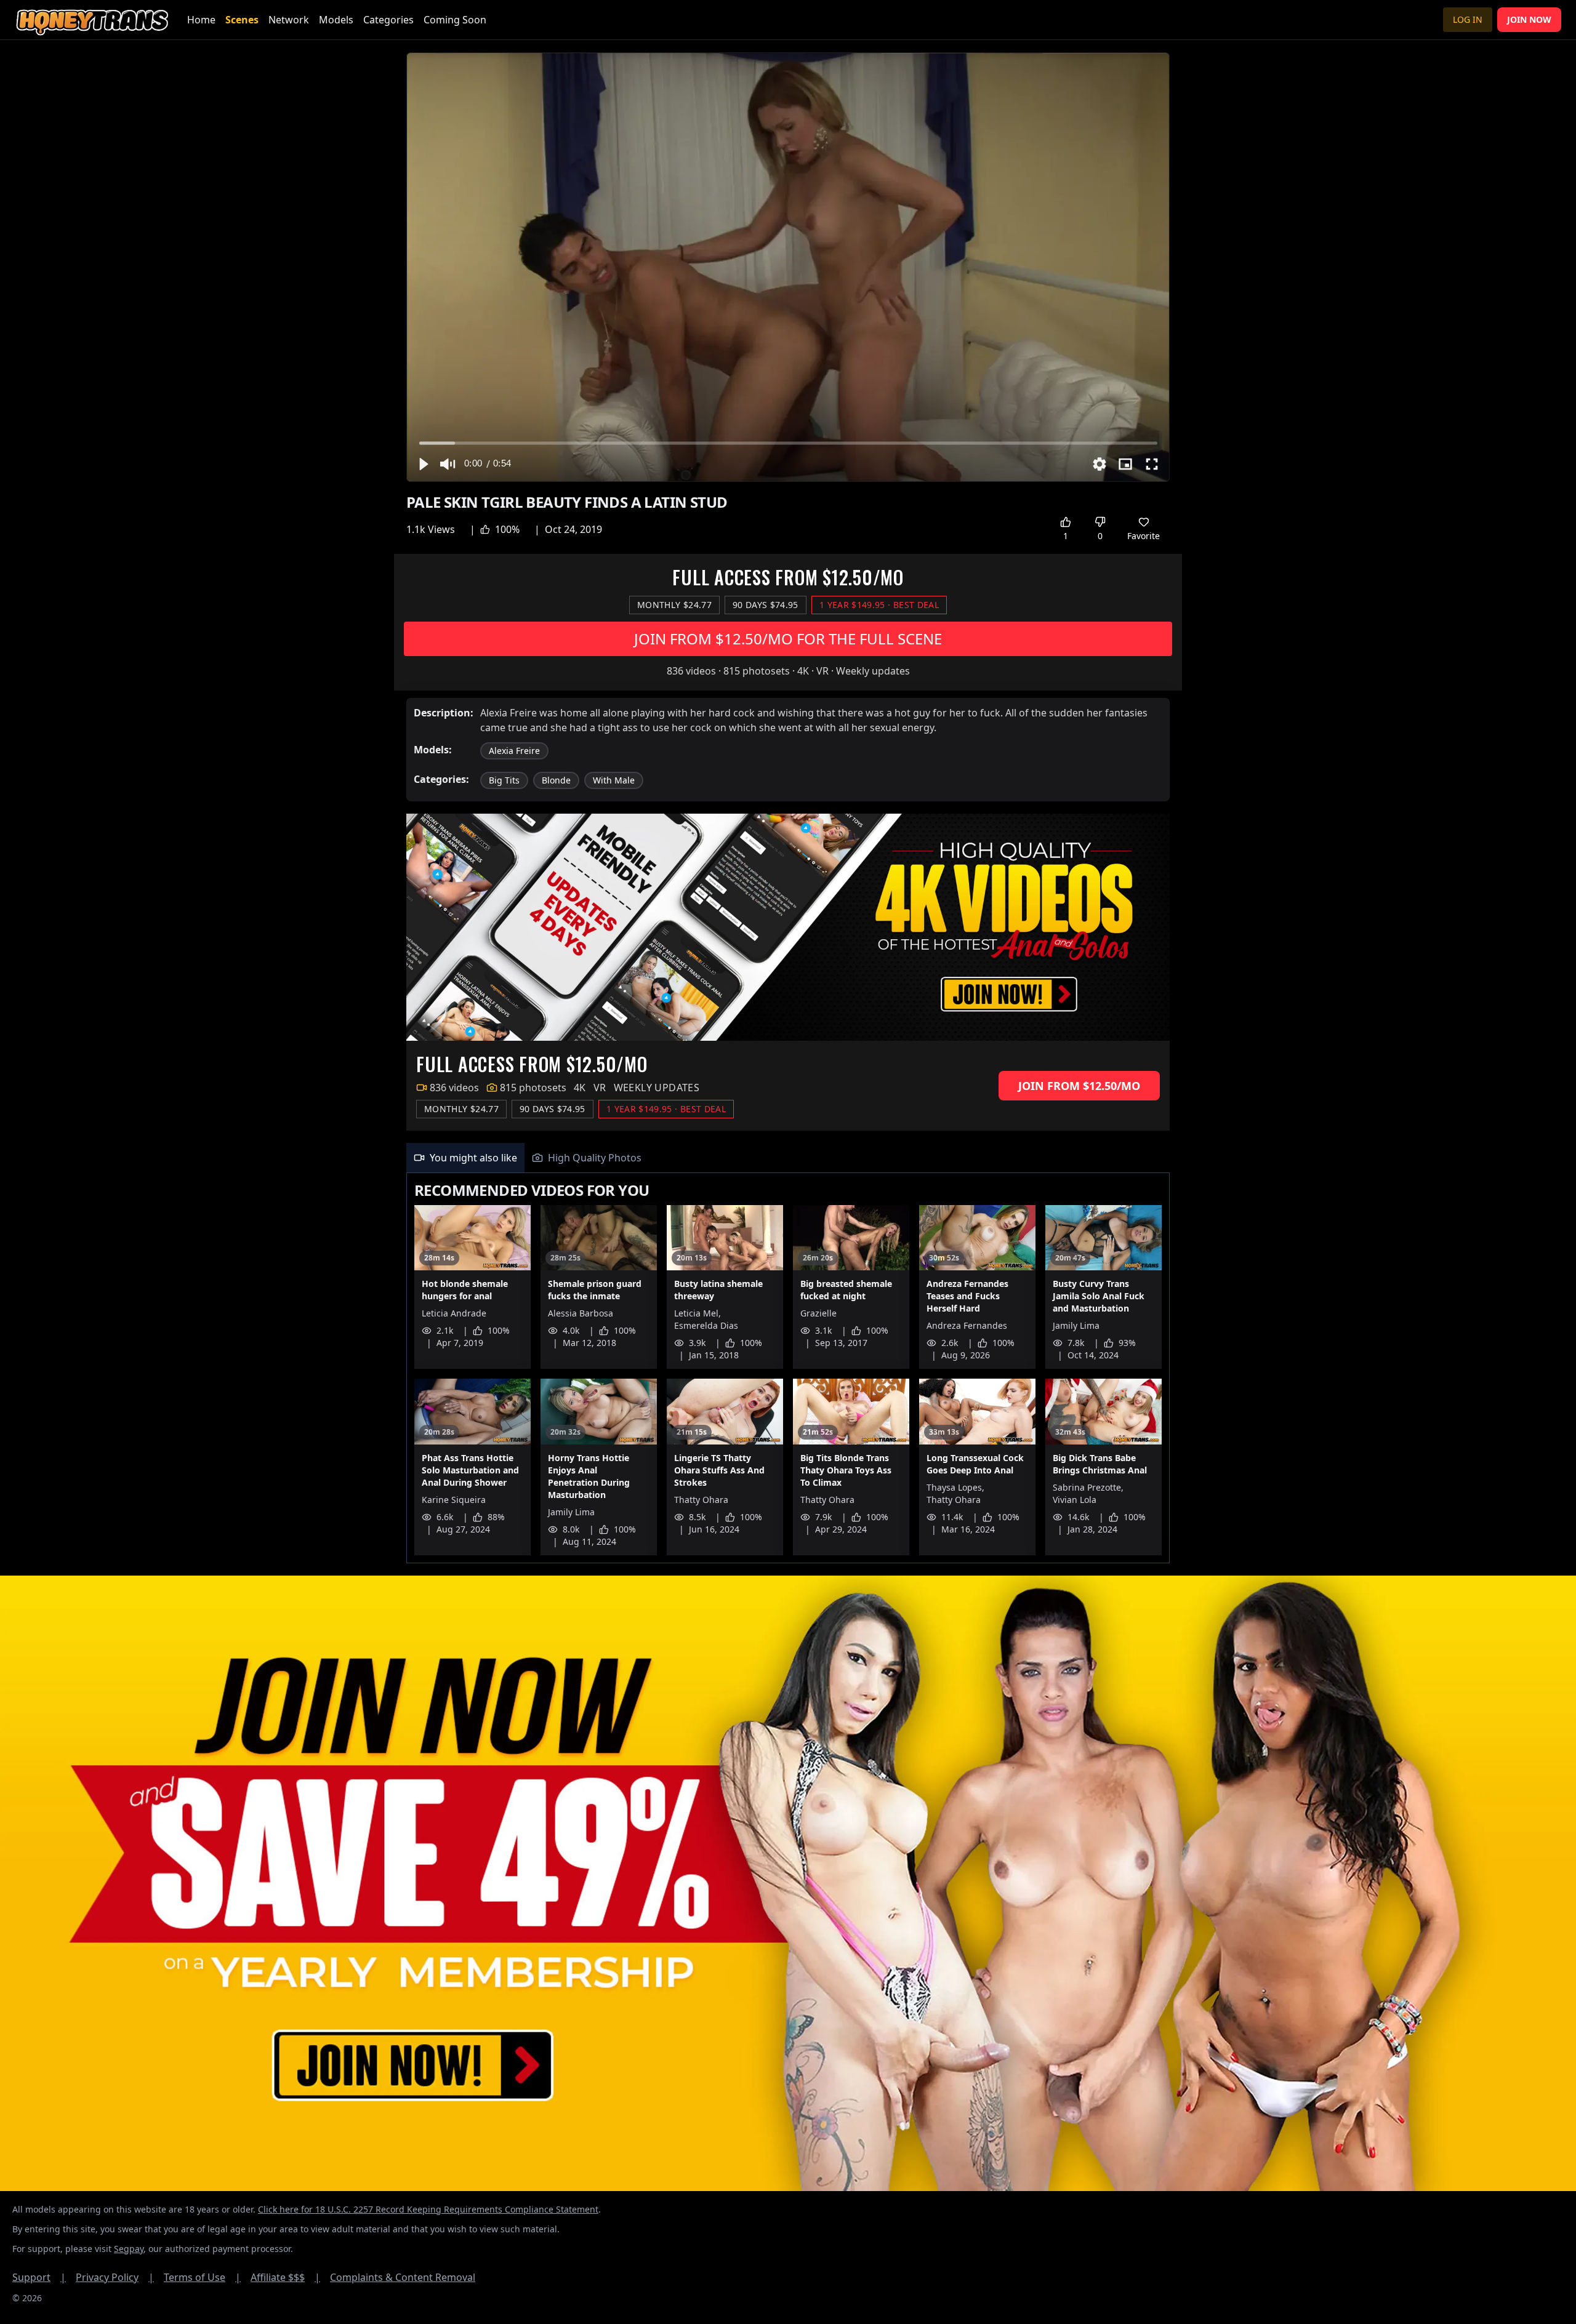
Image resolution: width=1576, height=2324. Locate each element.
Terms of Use (202, 2277)
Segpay (129, 2249)
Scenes (242, 20)
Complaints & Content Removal (403, 2277)
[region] (788, 267)
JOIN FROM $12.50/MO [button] (1079, 1086)
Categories (388, 20)
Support (39, 2277)
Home (201, 20)
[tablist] (788, 1158)
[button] (423, 464)
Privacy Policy (115, 2277)
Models (336, 20)
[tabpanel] (788, 1368)
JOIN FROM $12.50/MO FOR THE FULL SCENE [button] (788, 639)
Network (289, 20)
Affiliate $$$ (285, 2277)
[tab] (465, 1158)
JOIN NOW (1529, 19)
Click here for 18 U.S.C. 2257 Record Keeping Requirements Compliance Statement (428, 2209)
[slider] (788, 443)
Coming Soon (455, 20)
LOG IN (1468, 19)
